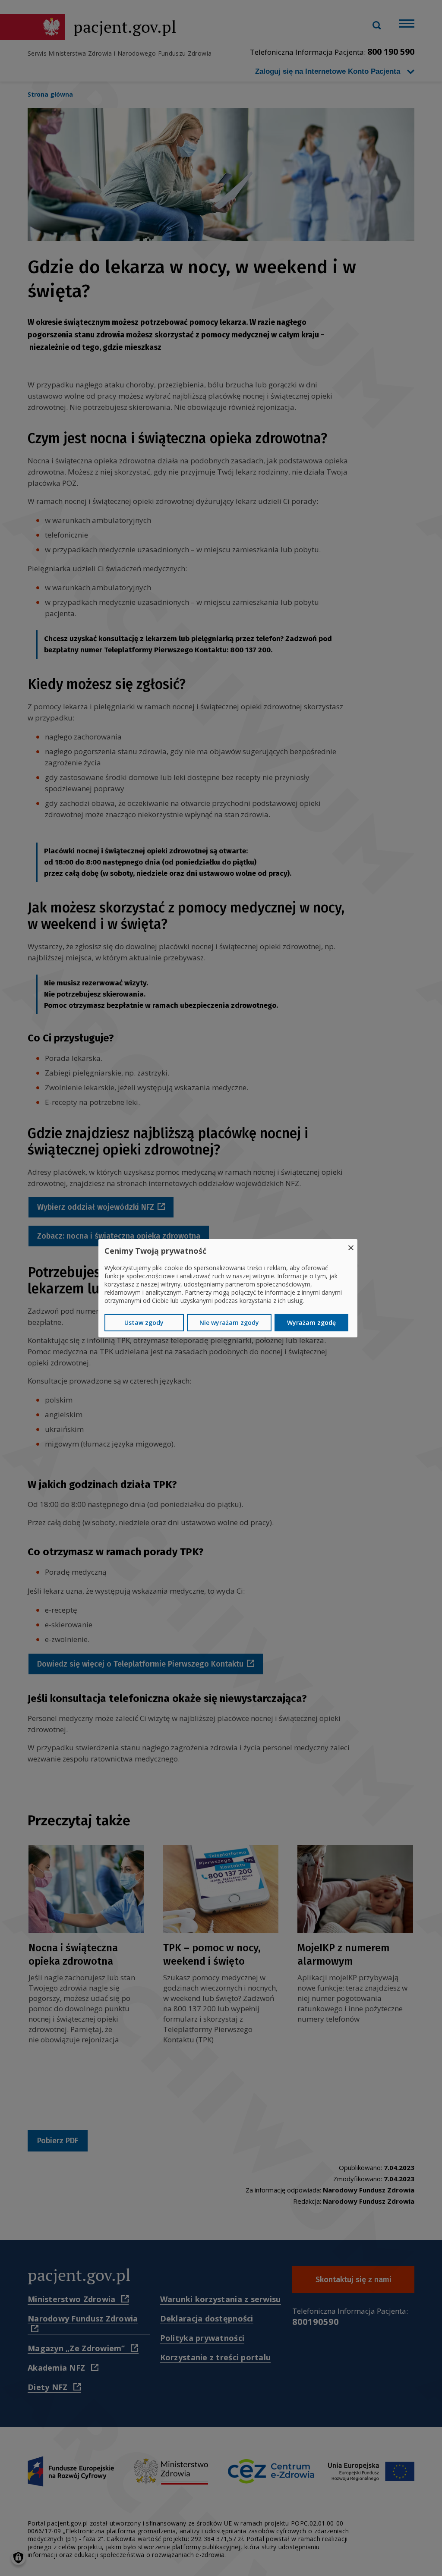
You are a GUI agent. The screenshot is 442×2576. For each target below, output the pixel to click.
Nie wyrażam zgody (229, 1323)
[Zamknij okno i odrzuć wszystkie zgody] (351, 1244)
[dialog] (228, 1288)
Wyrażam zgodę (311, 1323)
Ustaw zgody (144, 1323)
